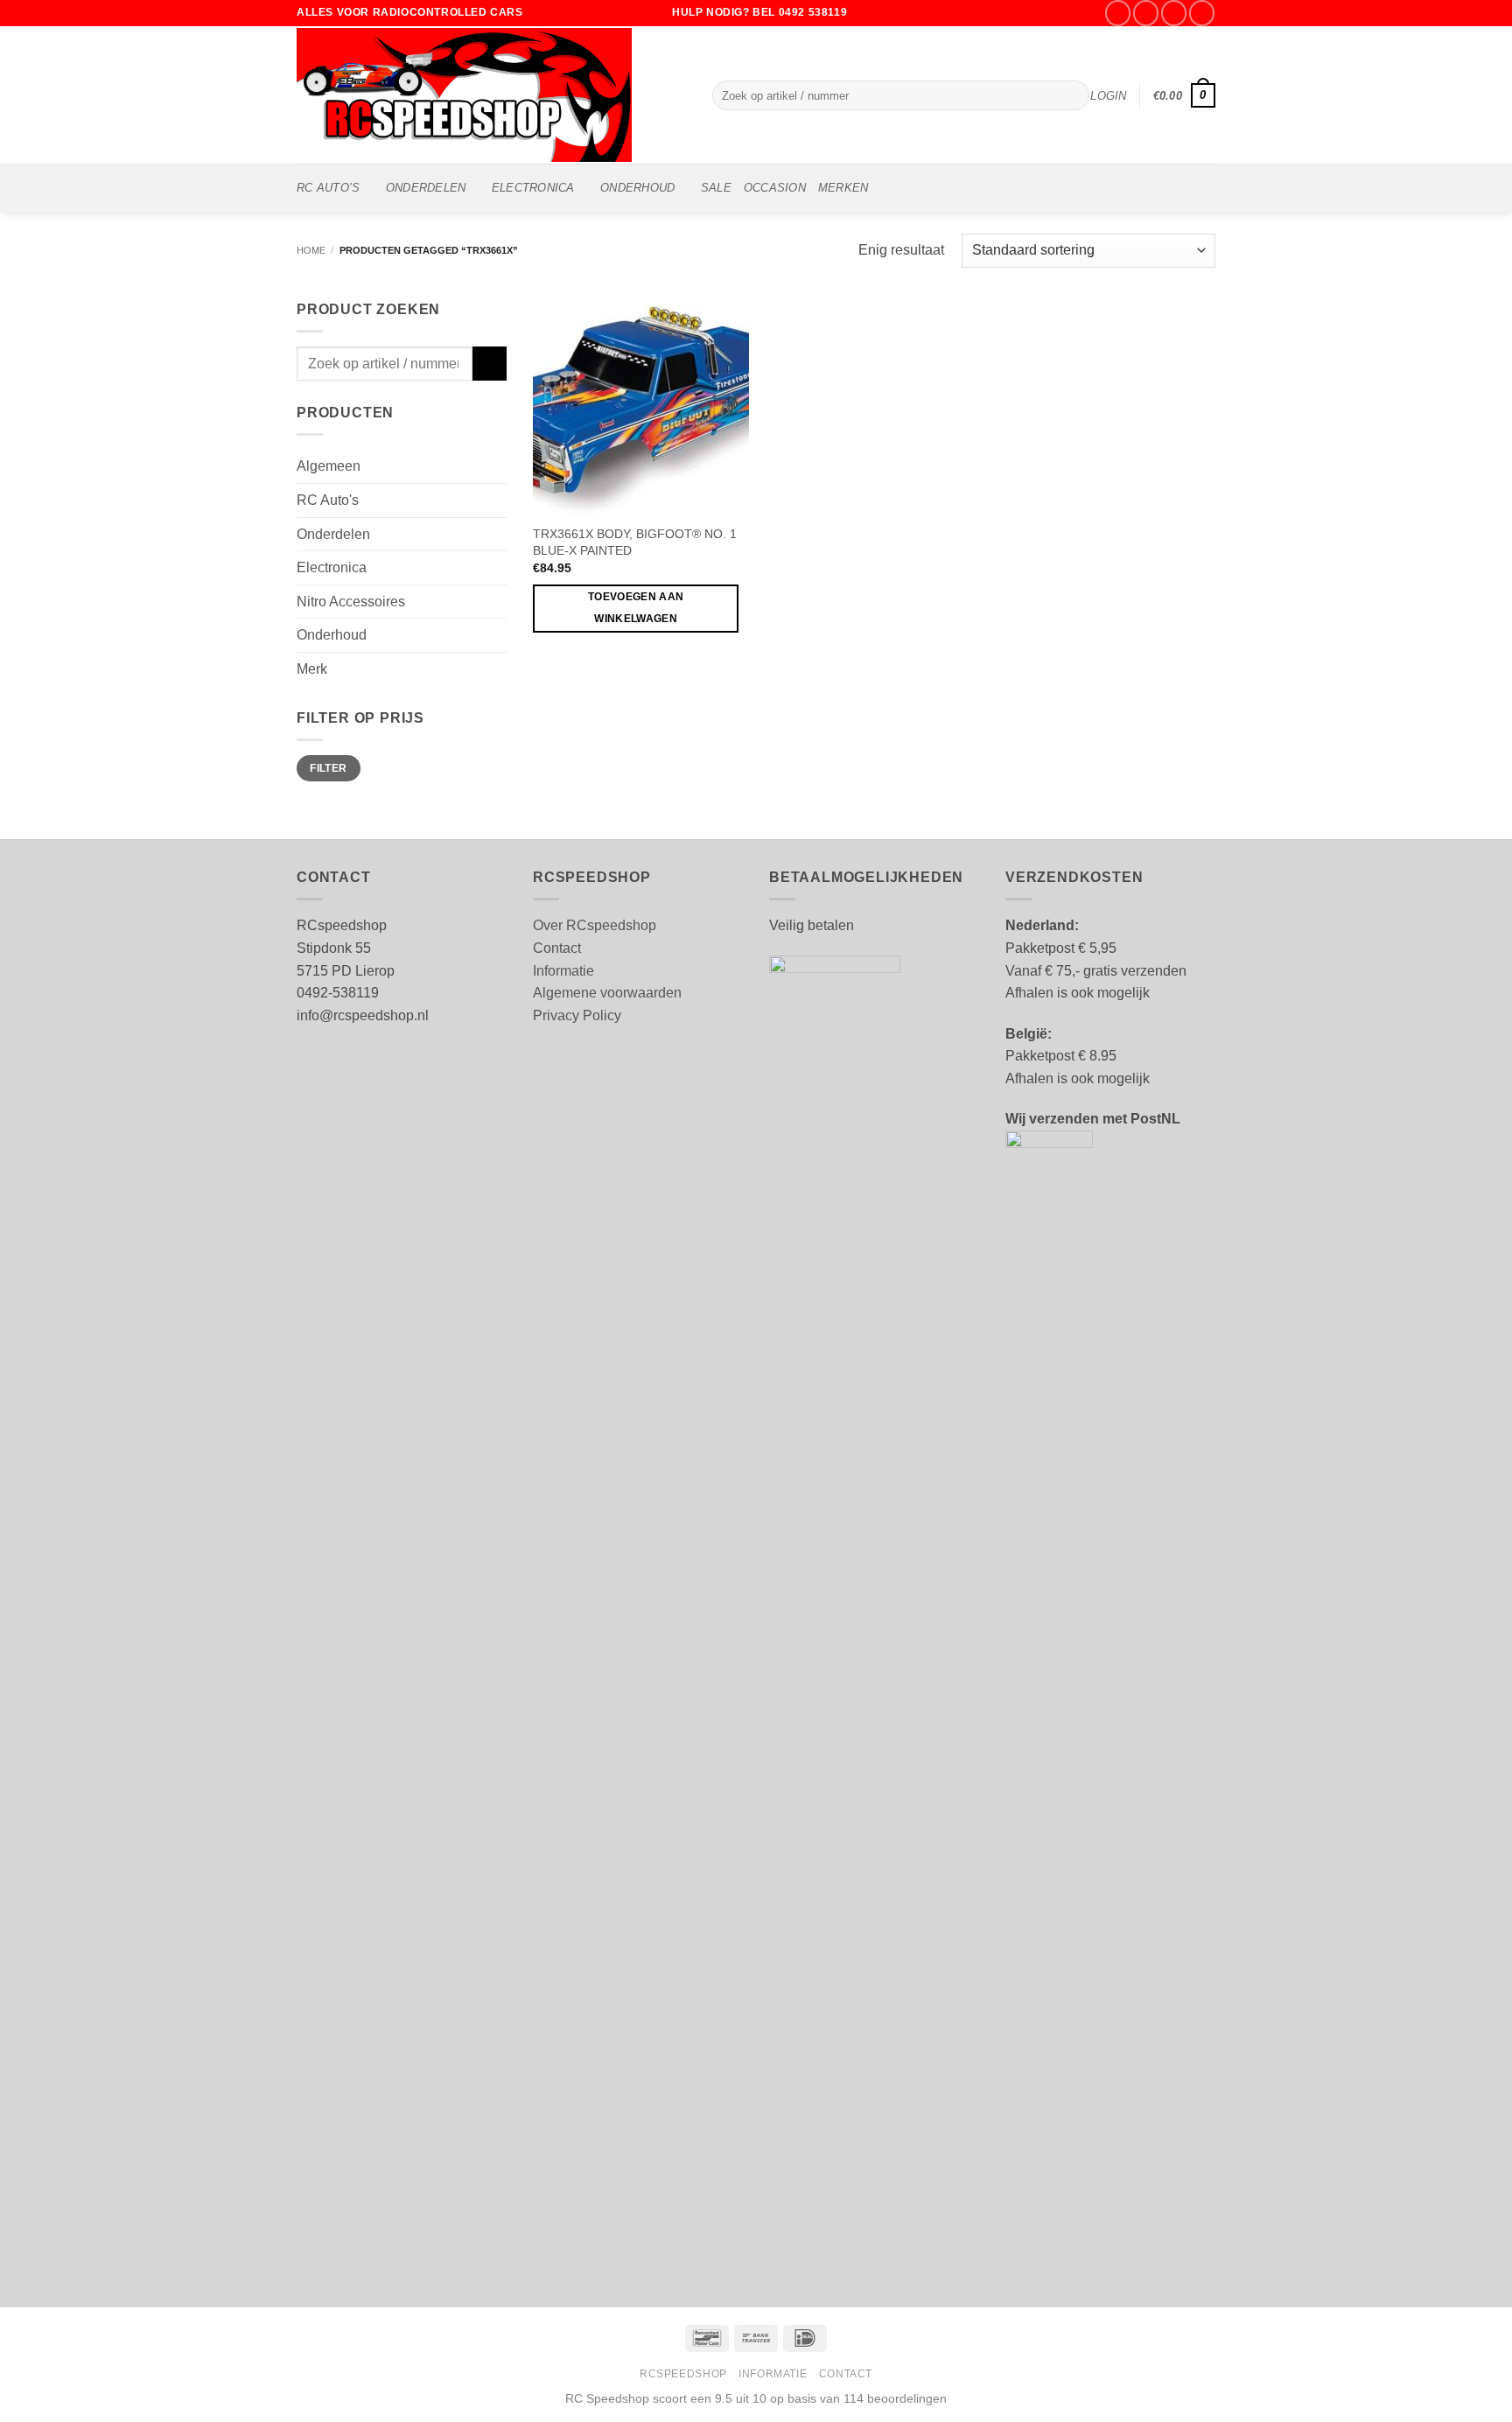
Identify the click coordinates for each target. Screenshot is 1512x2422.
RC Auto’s (328, 188)
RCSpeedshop (683, 2374)
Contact (557, 948)
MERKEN (843, 188)
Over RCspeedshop (595, 925)
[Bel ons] (1202, 13)
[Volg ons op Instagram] (1146, 13)
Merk (312, 669)
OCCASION (775, 188)
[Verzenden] (1072, 95)
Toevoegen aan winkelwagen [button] (636, 608)
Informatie (563, 971)
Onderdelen (426, 188)
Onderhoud (637, 188)
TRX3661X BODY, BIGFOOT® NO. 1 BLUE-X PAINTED (635, 542)
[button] (1108, 96)
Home (311, 250)
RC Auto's (328, 500)
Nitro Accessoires (351, 602)
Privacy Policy (577, 1015)
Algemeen (329, 466)
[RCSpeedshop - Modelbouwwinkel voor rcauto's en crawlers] (491, 95)
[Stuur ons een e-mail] (1174, 13)
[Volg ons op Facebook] (1118, 13)
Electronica (533, 188)
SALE (716, 188)
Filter (328, 768)
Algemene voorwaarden (607, 993)
